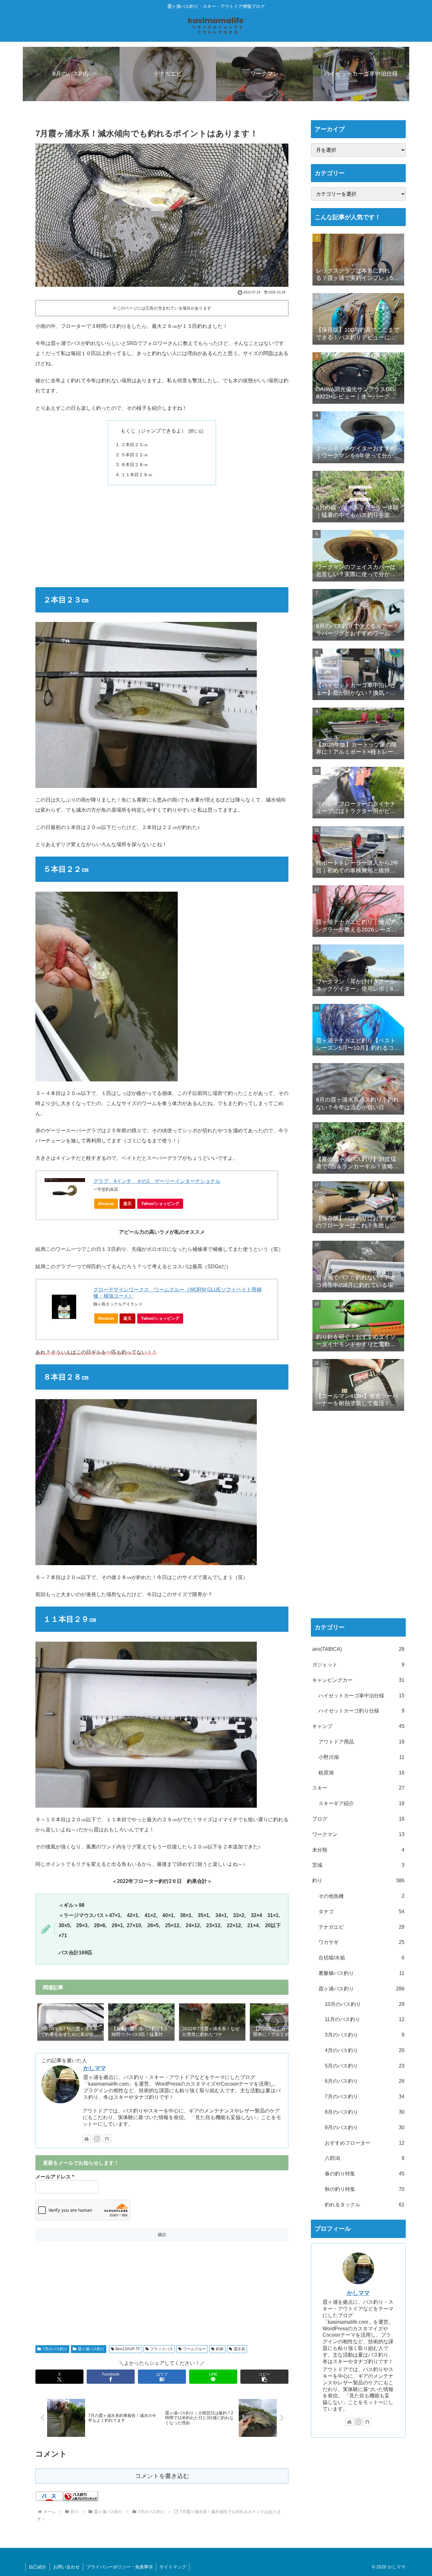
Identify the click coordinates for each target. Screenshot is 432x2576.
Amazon (106, 1204)
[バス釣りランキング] (81, 2496)
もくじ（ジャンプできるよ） (153, 431)
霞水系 (239, 2349)
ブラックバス (162, 2349)
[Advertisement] (162, 536)
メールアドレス (55, 2177)
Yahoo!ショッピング (160, 1204)
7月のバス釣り (55, 2349)
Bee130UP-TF (128, 2349)
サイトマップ (173, 2567)
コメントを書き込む (162, 2476)
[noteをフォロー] (107, 2139)
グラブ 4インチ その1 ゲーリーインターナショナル (157, 1181)
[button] (277, 2022)
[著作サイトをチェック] (87, 2139)
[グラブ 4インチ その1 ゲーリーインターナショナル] (65, 1188)
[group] (71, 2023)
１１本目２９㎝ (137, 475)
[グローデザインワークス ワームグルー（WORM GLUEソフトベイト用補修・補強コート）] (65, 1307)
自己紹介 (38, 2567)
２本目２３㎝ (134, 445)
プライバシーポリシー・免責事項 (120, 2567)
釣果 (220, 2349)
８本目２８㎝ (134, 464)
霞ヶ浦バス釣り (91, 2349)
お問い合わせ (66, 2567)
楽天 (127, 1204)
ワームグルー (194, 2349)
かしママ (95, 2068)
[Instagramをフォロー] (97, 2139)
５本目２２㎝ (134, 455)
